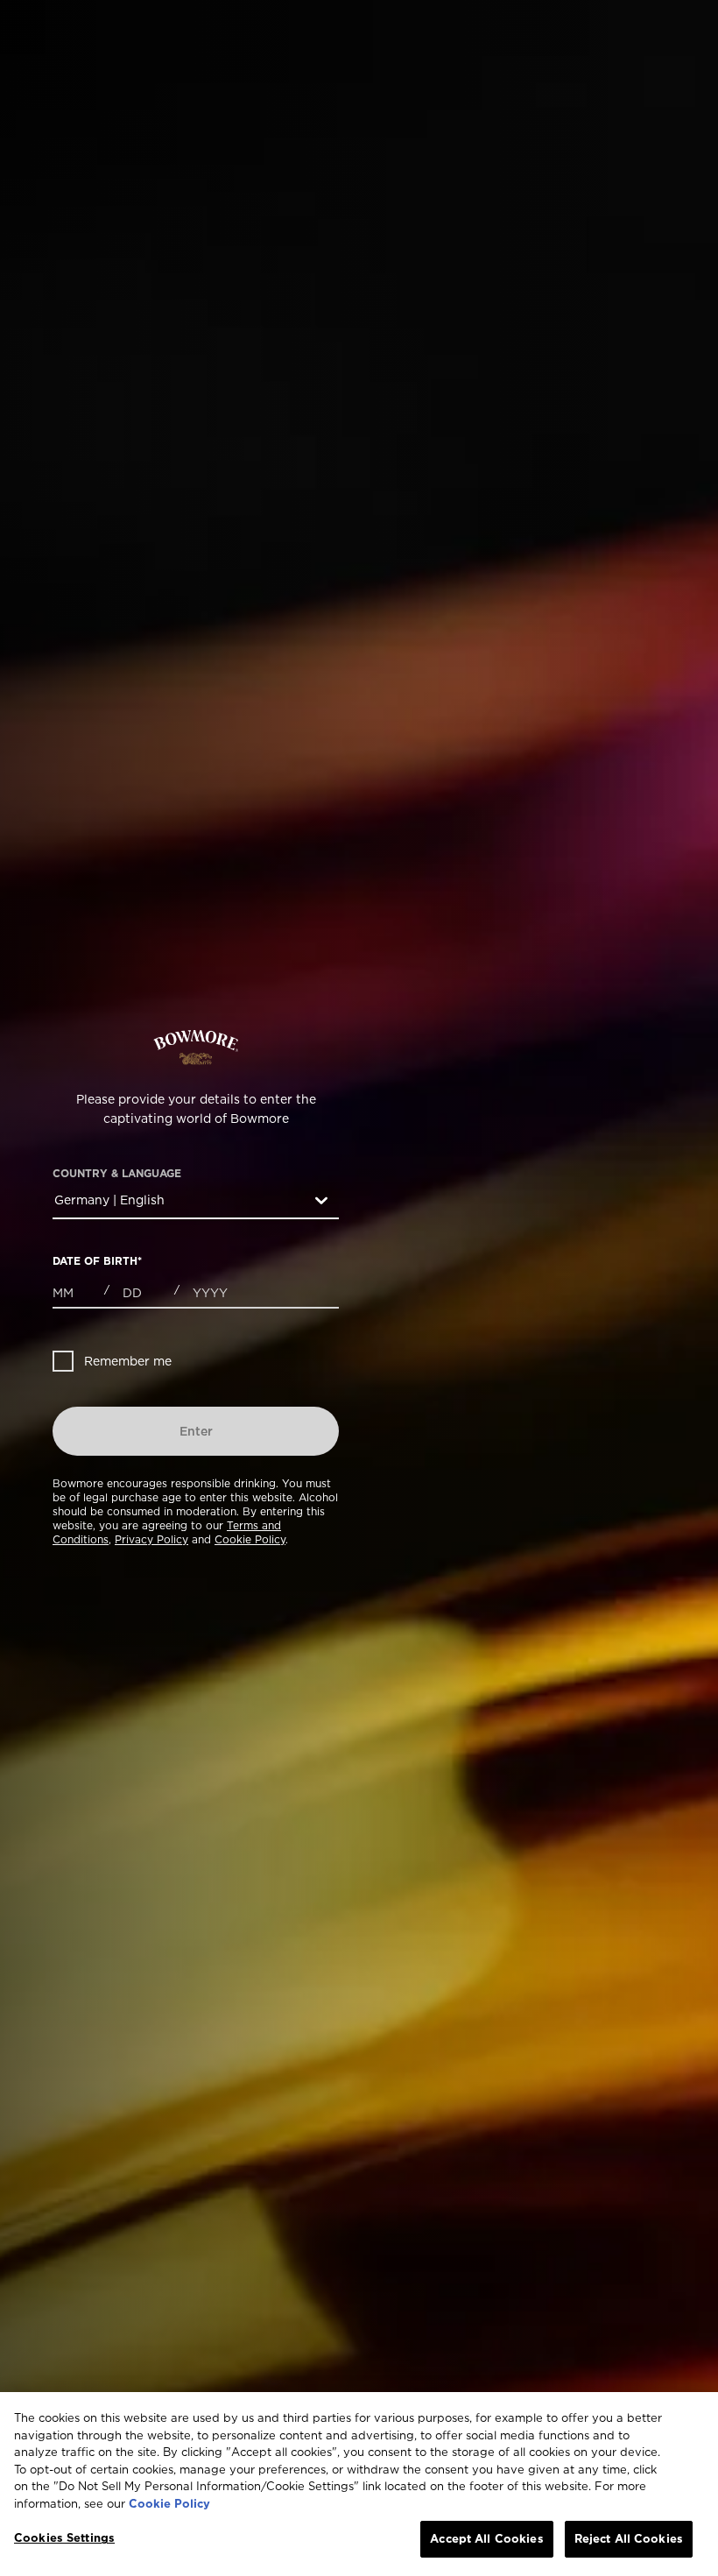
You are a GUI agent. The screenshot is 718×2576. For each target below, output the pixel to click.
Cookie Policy (250, 1539)
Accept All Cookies (486, 2538)
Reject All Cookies (629, 2538)
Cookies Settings (64, 2537)
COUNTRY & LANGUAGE (117, 1174)
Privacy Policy (151, 1539)
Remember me (128, 1361)
